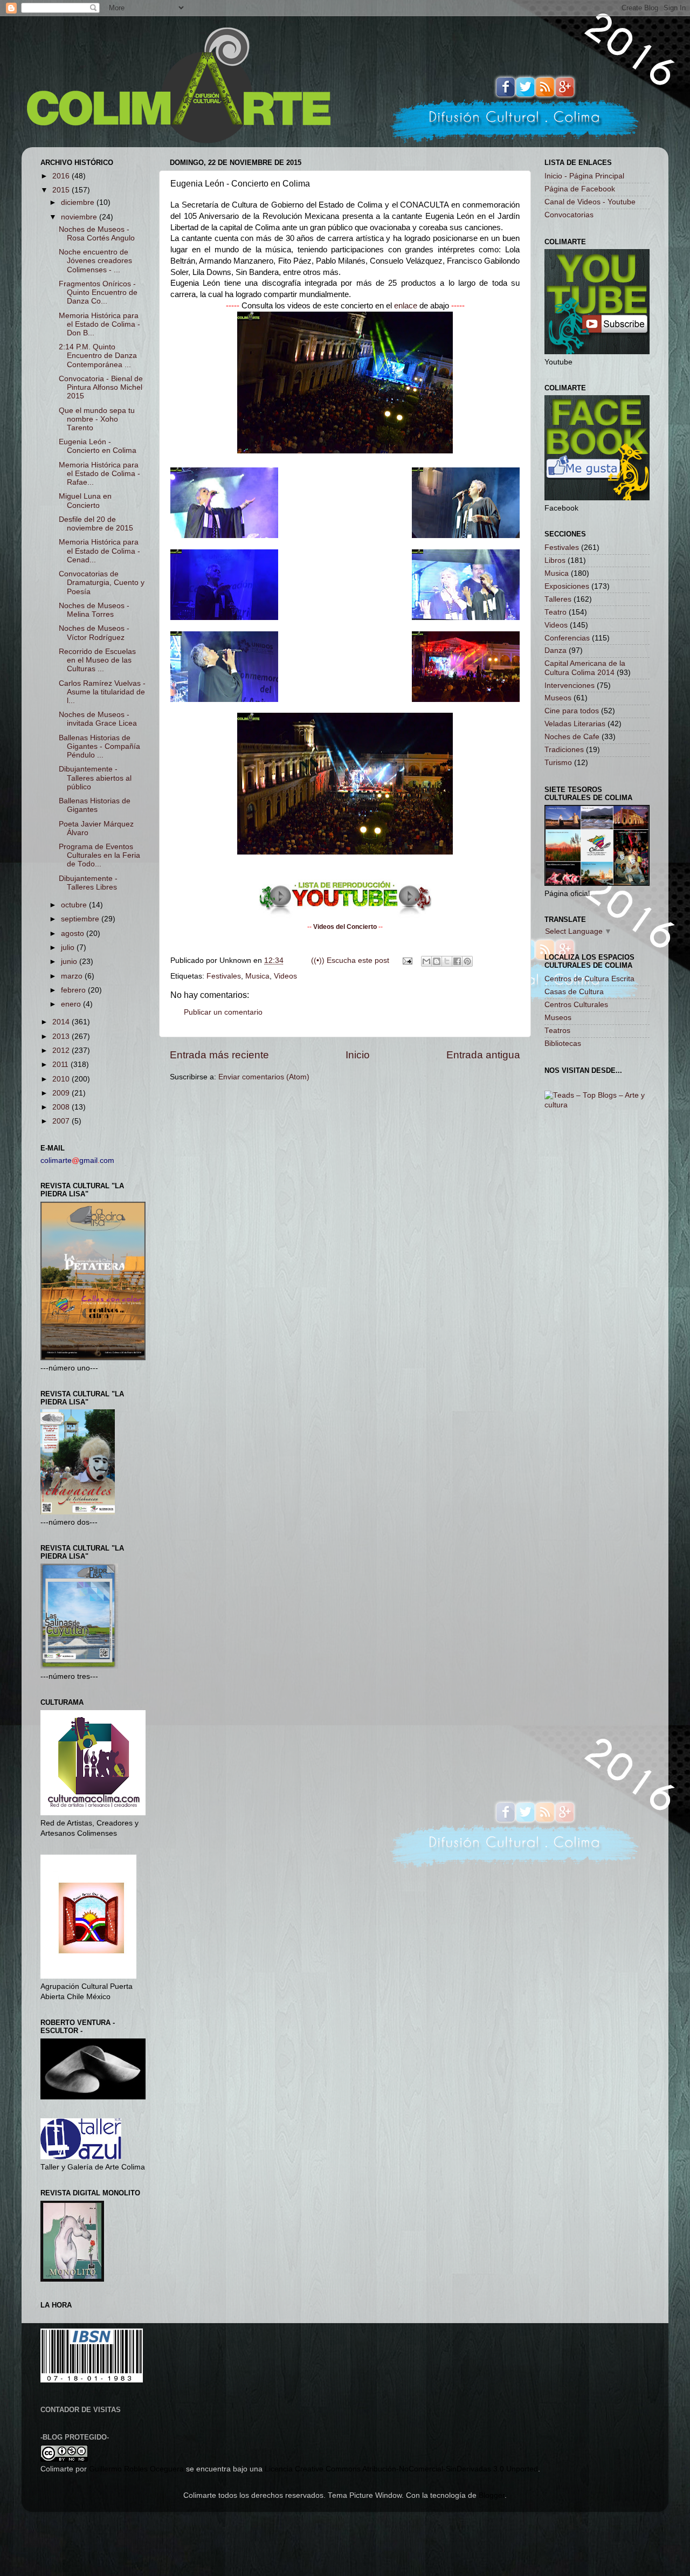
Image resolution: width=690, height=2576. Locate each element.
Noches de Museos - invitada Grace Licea (98, 719)
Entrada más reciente (219, 1055)
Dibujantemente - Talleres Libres (88, 883)
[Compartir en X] (447, 961)
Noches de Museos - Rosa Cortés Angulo (97, 234)
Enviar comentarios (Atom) (264, 1077)
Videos (285, 976)
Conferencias (567, 638)
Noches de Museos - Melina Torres (94, 610)
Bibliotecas (563, 1044)
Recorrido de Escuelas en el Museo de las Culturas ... (97, 660)
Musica (257, 976)
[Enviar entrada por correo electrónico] (407, 960)
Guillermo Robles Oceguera (136, 2469)
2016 (62, 176)
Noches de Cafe (572, 737)
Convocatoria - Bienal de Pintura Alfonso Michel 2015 (101, 387)
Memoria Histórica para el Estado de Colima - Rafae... (99, 474)
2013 (62, 1036)
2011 (61, 1065)
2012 (62, 1051)
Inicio (358, 1055)
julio (69, 948)
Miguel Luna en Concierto (85, 501)
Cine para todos (572, 711)
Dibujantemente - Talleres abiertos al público (95, 778)
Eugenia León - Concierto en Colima (98, 446)
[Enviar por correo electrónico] (426, 961)
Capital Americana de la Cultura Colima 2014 (585, 668)
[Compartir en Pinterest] (467, 961)
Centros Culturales (576, 1005)
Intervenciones (570, 686)
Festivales (224, 976)
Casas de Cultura (574, 992)
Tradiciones (564, 750)
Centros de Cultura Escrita (589, 979)
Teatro (556, 612)
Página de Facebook (580, 189)
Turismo (558, 763)
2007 (62, 1121)
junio (70, 962)
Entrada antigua (483, 1055)
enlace (406, 306)
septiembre (81, 919)
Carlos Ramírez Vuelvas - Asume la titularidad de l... (102, 692)
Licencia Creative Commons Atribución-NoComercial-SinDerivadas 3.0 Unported (401, 2469)
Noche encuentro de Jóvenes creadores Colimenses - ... (95, 261)
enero (72, 1004)
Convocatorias (569, 215)
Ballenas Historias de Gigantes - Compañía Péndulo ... (99, 746)
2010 (62, 1079)
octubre (75, 905)
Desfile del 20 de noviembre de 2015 (96, 524)
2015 (62, 190)
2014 (62, 1022)
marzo (73, 976)
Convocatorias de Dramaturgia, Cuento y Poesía (102, 583)
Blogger (492, 2495)
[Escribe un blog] (437, 961)
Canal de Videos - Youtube (590, 202)
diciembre (79, 202)
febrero (74, 990)
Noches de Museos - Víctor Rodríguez (94, 633)
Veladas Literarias (575, 724)
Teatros (557, 1031)
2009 (62, 1093)
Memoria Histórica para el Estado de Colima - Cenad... (99, 551)
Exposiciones (567, 586)
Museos (558, 698)
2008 (62, 1107)
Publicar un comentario (223, 1012)
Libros (555, 560)
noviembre (80, 217)
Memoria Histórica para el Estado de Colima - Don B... (99, 324)
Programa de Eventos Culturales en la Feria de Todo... (99, 855)
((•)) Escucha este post (350, 960)
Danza (556, 650)
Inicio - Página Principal (584, 176)
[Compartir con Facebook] (457, 961)
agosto (74, 934)
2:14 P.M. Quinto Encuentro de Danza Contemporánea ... (98, 356)
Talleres (558, 599)
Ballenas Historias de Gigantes (95, 805)
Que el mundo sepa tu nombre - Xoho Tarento (97, 419)
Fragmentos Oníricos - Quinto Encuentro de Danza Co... (98, 292)
